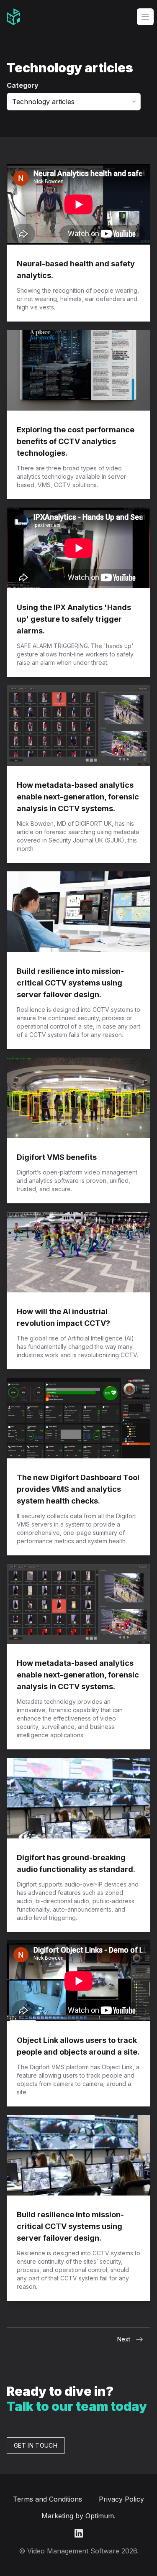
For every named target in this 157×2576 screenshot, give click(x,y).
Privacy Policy (121, 2499)
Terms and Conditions (48, 2499)
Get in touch (36, 2445)
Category (23, 85)
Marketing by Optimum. (78, 2516)
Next (124, 2339)
